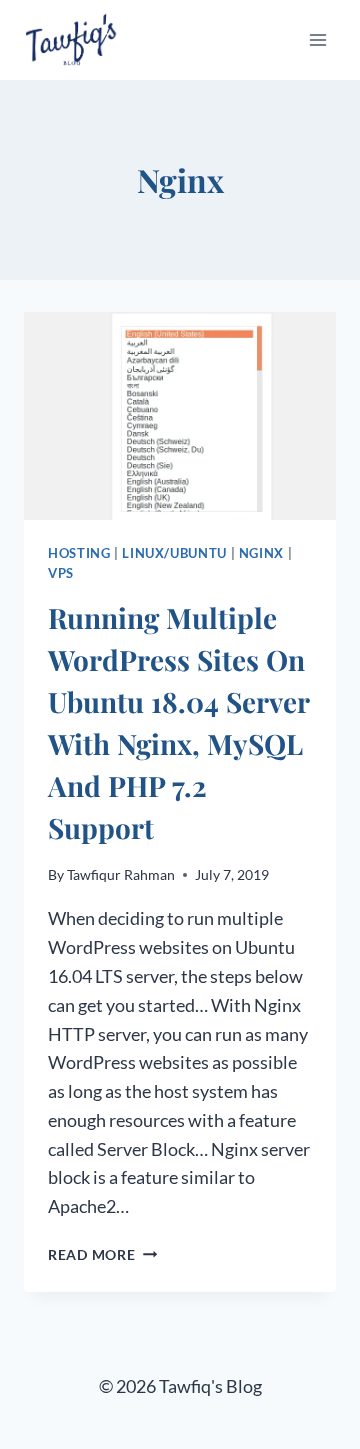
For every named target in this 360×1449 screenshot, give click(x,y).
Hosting (79, 553)
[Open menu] (317, 39)
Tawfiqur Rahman (121, 874)
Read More (102, 1254)
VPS (61, 573)
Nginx (261, 553)
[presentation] (180, 416)
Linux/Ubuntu (174, 553)
